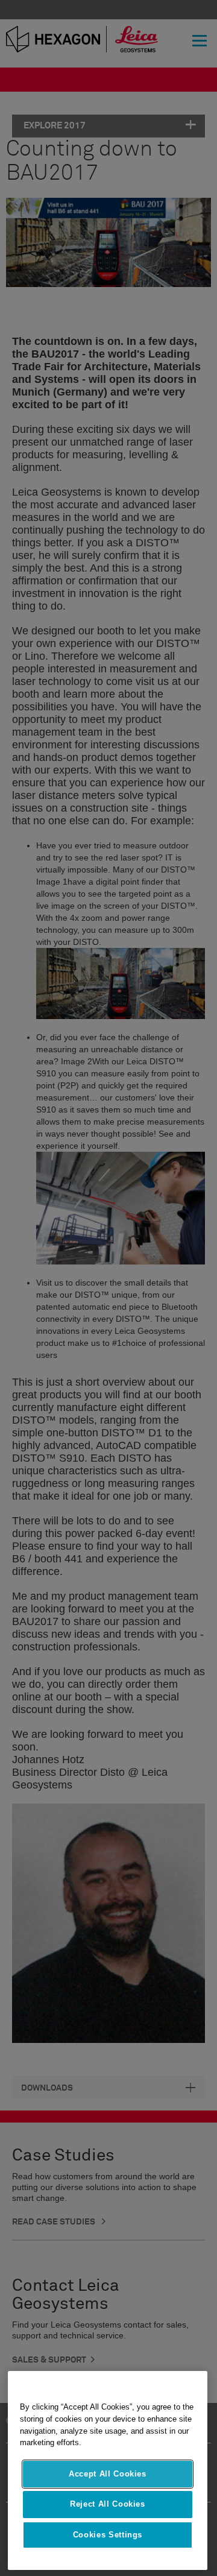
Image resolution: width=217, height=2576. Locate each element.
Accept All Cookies (108, 2474)
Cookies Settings (108, 2535)
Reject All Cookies (108, 2504)
